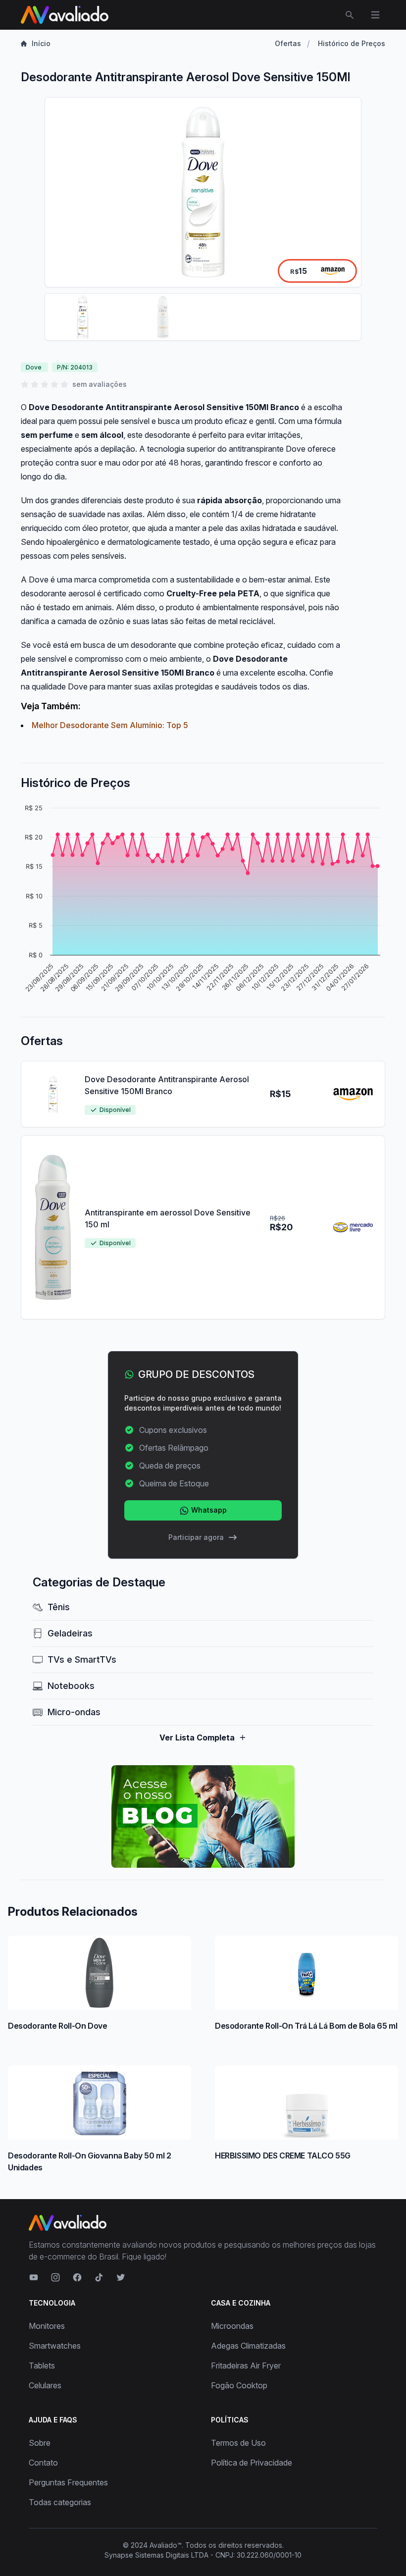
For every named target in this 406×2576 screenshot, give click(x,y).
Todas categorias (60, 2502)
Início (41, 43)
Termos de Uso (238, 2443)
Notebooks (71, 1686)
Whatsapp (208, 1510)
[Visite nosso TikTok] (99, 2277)
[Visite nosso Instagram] (55, 2277)
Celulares (45, 2385)
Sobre (40, 2443)
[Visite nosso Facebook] (77, 2277)
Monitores (47, 2326)
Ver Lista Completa (197, 1737)
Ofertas (288, 43)
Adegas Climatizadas (248, 2346)
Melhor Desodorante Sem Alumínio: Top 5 (110, 725)
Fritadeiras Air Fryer (246, 2366)
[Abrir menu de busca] (350, 15)
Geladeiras (70, 1633)
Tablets (42, 2366)
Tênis (59, 1607)
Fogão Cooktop (239, 2385)
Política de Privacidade (252, 2463)
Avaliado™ (166, 2545)
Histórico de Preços (352, 43)
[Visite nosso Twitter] (121, 2277)
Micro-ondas (74, 1712)
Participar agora (196, 1537)
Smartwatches (55, 2346)
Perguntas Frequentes (68, 2482)
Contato (43, 2463)
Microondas (232, 2326)
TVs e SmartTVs (82, 1659)
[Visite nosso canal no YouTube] (34, 2277)
